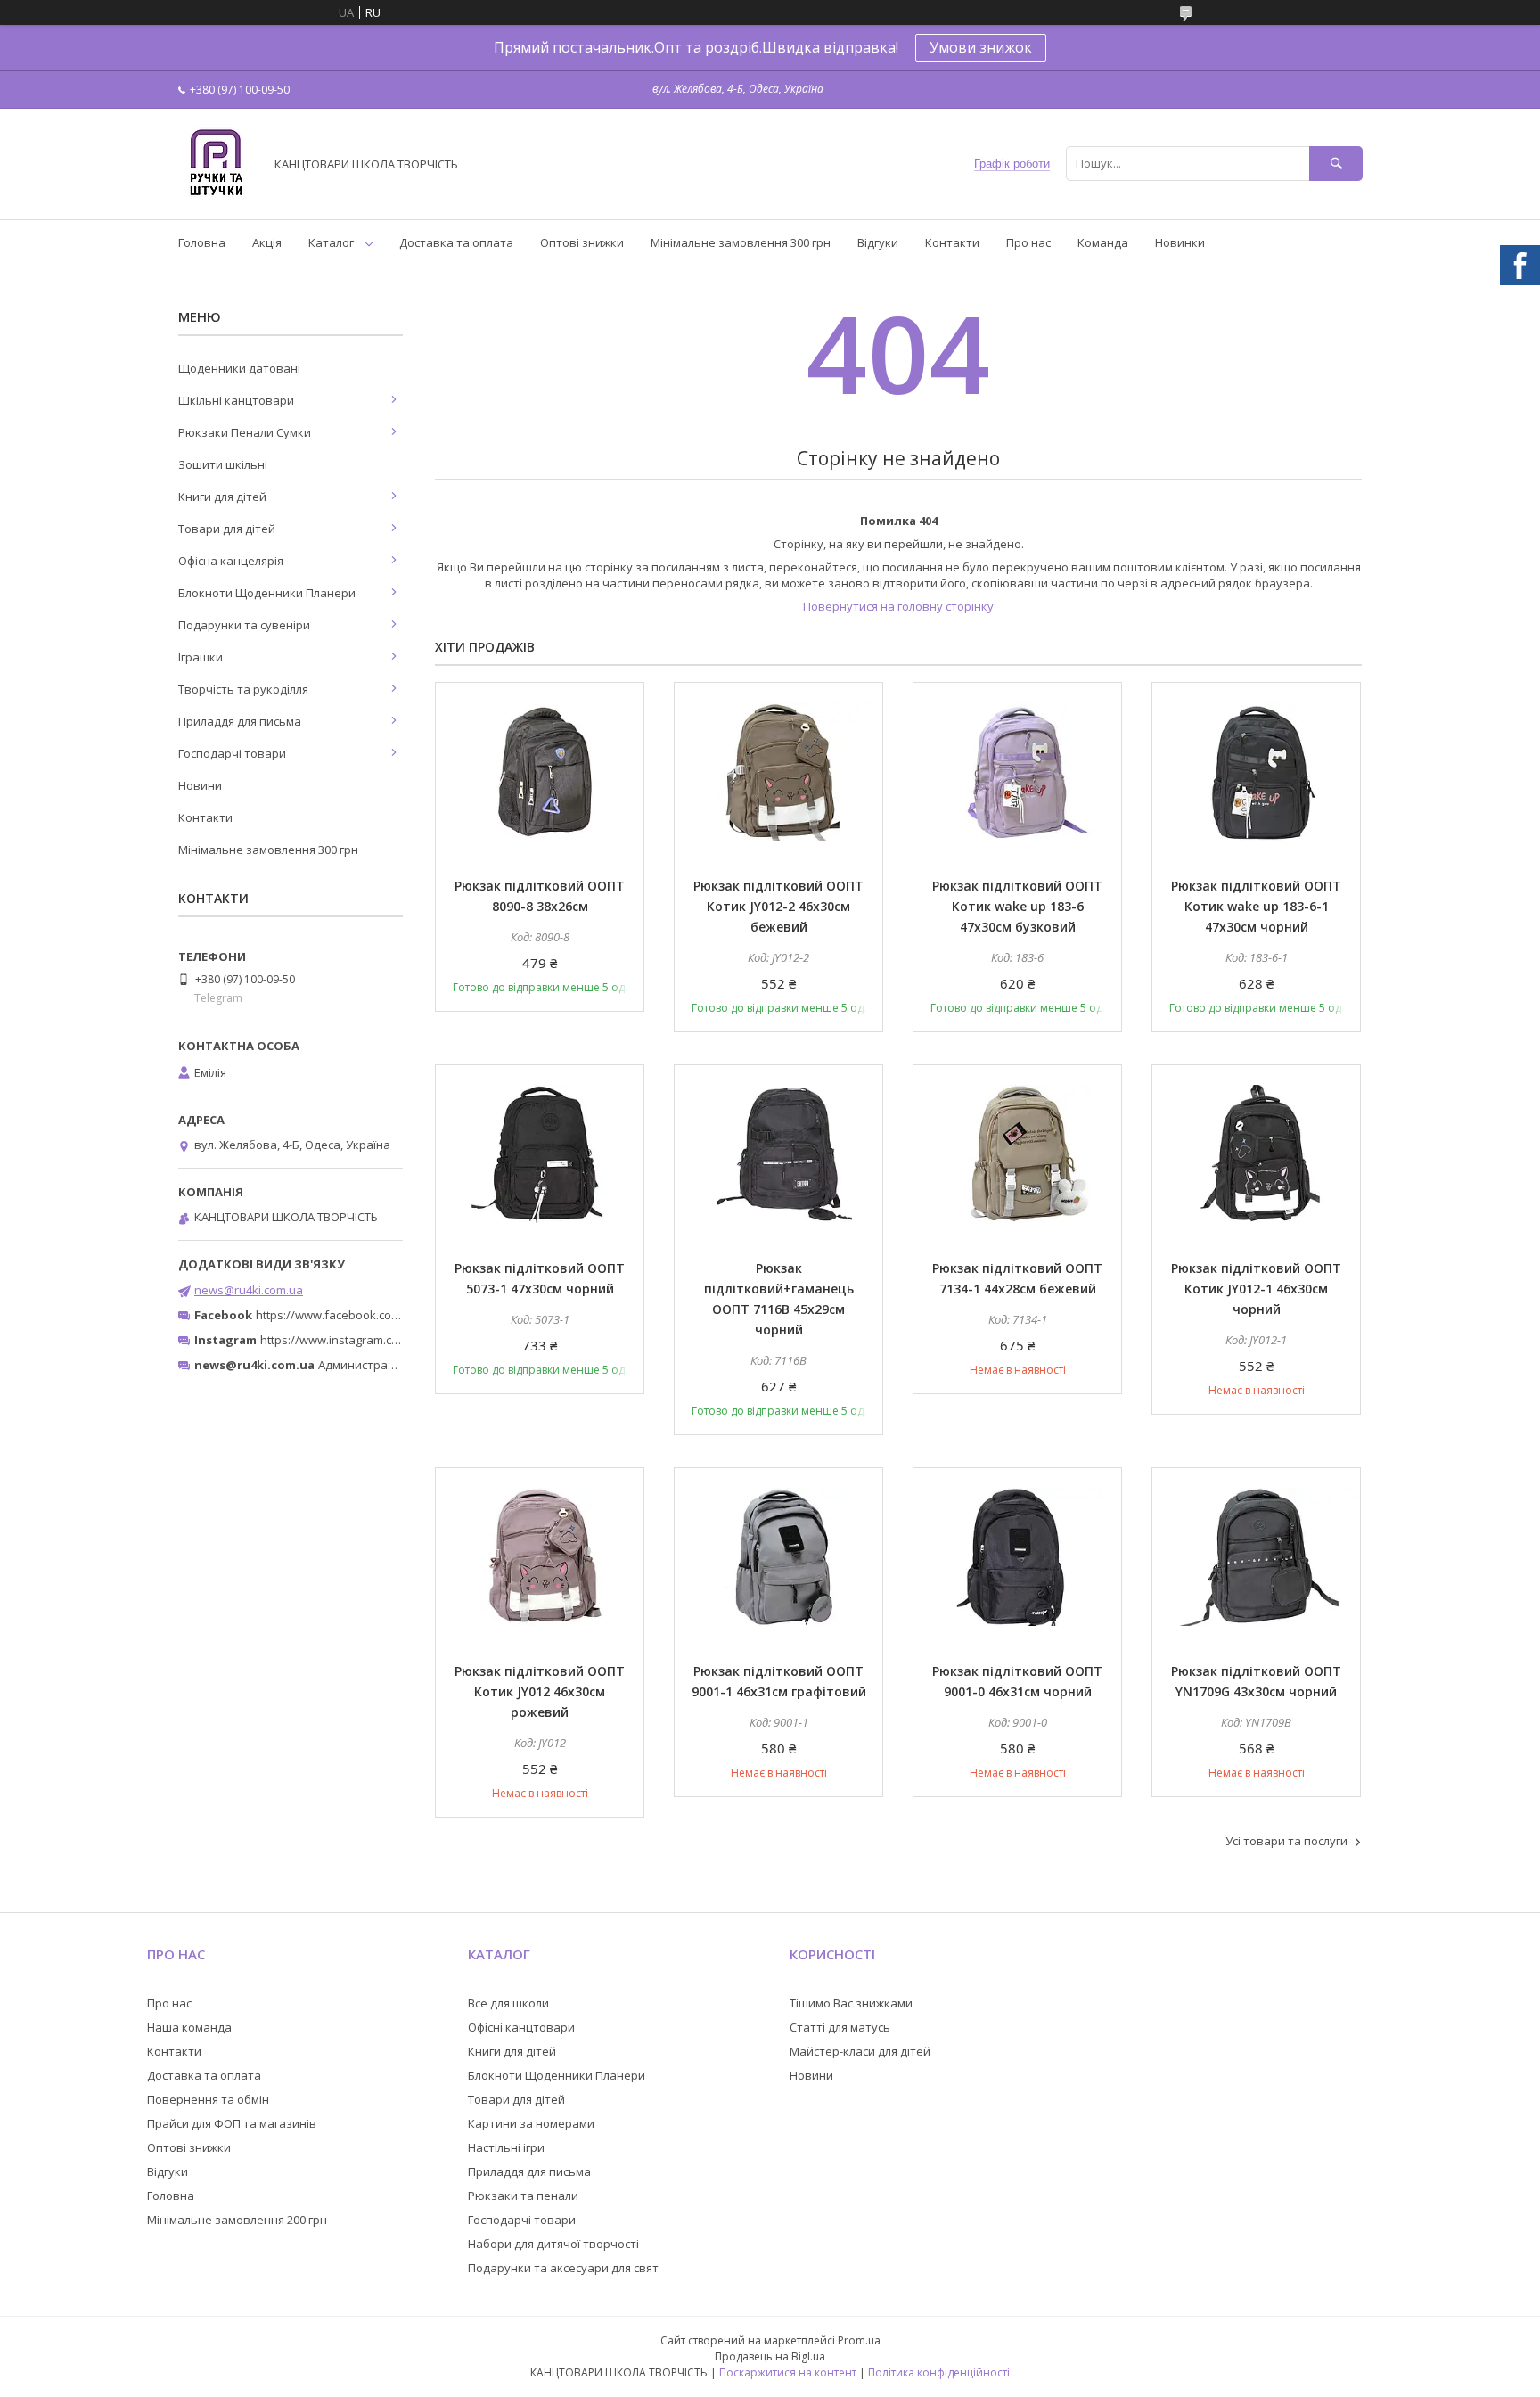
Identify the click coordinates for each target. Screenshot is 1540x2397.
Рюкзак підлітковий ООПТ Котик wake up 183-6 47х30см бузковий (1017, 906)
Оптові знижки (582, 242)
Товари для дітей (227, 529)
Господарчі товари (232, 753)
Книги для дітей (222, 497)
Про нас (1028, 242)
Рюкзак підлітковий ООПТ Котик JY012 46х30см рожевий (540, 1691)
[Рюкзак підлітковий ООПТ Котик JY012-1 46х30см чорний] (1256, 1154)
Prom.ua (859, 2340)
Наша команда (189, 2027)
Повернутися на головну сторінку (898, 606)
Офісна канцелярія (231, 561)
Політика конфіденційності (939, 2372)
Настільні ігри (506, 2147)
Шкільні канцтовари (236, 400)
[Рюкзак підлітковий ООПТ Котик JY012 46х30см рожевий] (540, 1557)
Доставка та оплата (456, 242)
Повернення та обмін (208, 2099)
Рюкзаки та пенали (523, 2196)
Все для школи (508, 2003)
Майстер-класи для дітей (860, 2051)
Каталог (331, 242)
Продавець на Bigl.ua (770, 2356)
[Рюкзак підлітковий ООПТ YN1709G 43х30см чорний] (1256, 1557)
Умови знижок (981, 47)
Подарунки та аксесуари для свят (563, 2268)
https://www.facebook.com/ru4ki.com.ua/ (367, 1315)
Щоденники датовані (239, 368)
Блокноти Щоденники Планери (267, 593)
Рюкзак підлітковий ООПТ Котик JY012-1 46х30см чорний (1256, 1289)
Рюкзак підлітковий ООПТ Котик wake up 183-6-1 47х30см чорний (1256, 906)
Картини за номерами (531, 2123)
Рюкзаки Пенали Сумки (245, 432)
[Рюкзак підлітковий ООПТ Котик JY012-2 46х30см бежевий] (778, 772)
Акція (267, 242)
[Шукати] (1336, 164)
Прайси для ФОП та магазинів (232, 2123)
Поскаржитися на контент (788, 2372)
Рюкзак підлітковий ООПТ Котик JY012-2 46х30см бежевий (778, 906)
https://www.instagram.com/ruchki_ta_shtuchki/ (389, 1340)
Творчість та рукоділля (243, 689)
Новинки (1180, 242)
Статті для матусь (840, 2027)
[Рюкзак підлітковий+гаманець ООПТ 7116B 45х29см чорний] (778, 1154)
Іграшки (201, 657)
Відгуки (878, 242)
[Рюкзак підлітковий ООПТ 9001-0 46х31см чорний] (1017, 1557)
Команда (1103, 242)
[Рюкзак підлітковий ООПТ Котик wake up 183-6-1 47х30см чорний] (1256, 772)
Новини (200, 785)
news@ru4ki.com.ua (249, 1290)
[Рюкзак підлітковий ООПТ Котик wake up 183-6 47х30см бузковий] (1017, 772)
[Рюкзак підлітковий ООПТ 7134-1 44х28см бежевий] (1017, 1154)
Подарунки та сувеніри (244, 625)
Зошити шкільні (223, 464)
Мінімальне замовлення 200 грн (237, 2220)
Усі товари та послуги (1286, 1841)
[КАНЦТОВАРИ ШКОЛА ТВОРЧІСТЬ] (216, 196)
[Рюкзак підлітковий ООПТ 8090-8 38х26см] (540, 772)
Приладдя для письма (240, 721)
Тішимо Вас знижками (851, 2003)
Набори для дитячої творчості (553, 2244)
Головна (202, 242)
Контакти (952, 242)
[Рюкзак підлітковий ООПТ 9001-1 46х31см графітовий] (778, 1557)
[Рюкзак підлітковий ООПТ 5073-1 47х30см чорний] (540, 1154)
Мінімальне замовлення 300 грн (741, 242)
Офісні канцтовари (521, 2027)
